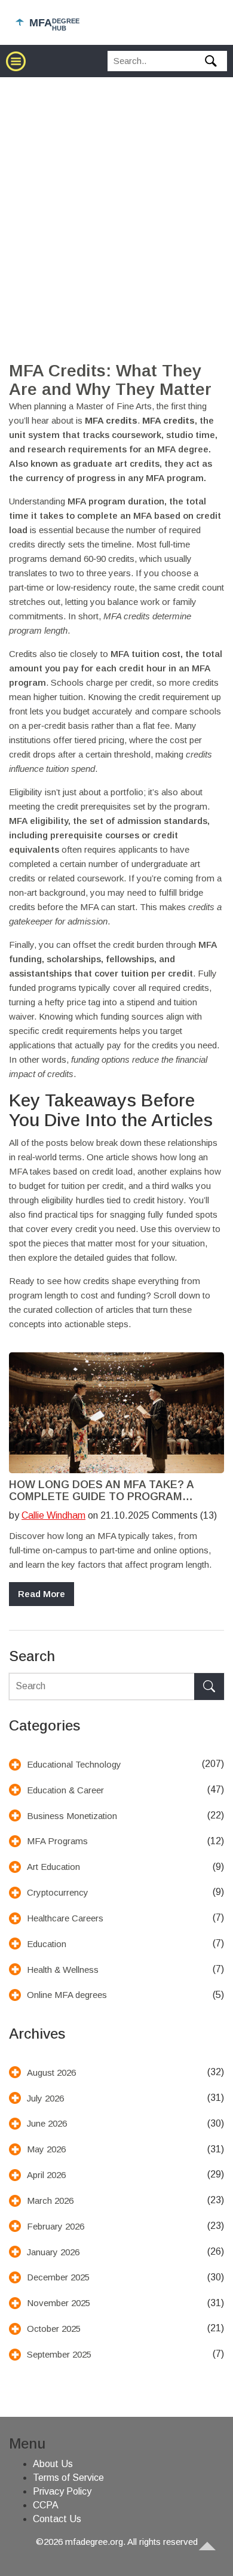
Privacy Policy (62, 2491)
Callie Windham (53, 1515)
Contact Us (57, 2519)
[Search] (209, 1687)
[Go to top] (213, 2556)
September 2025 (59, 2354)
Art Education (53, 1867)
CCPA (46, 2505)
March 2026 (50, 2201)
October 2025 (54, 2329)
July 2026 (45, 2098)
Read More (42, 1594)
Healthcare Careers (65, 1918)
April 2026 (46, 2175)
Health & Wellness (63, 1970)
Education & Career (65, 1790)
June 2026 (47, 2123)
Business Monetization (72, 1816)
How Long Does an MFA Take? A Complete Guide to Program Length (101, 1491)
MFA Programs (57, 1841)
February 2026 (56, 2226)
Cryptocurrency (58, 1892)
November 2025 (59, 2303)
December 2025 (58, 2277)
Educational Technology (74, 1764)
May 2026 (46, 2149)
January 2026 (53, 2252)
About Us (53, 2464)
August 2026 (51, 2072)
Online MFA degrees (67, 1995)
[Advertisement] (116, 200)
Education (47, 1944)
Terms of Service (68, 2478)
